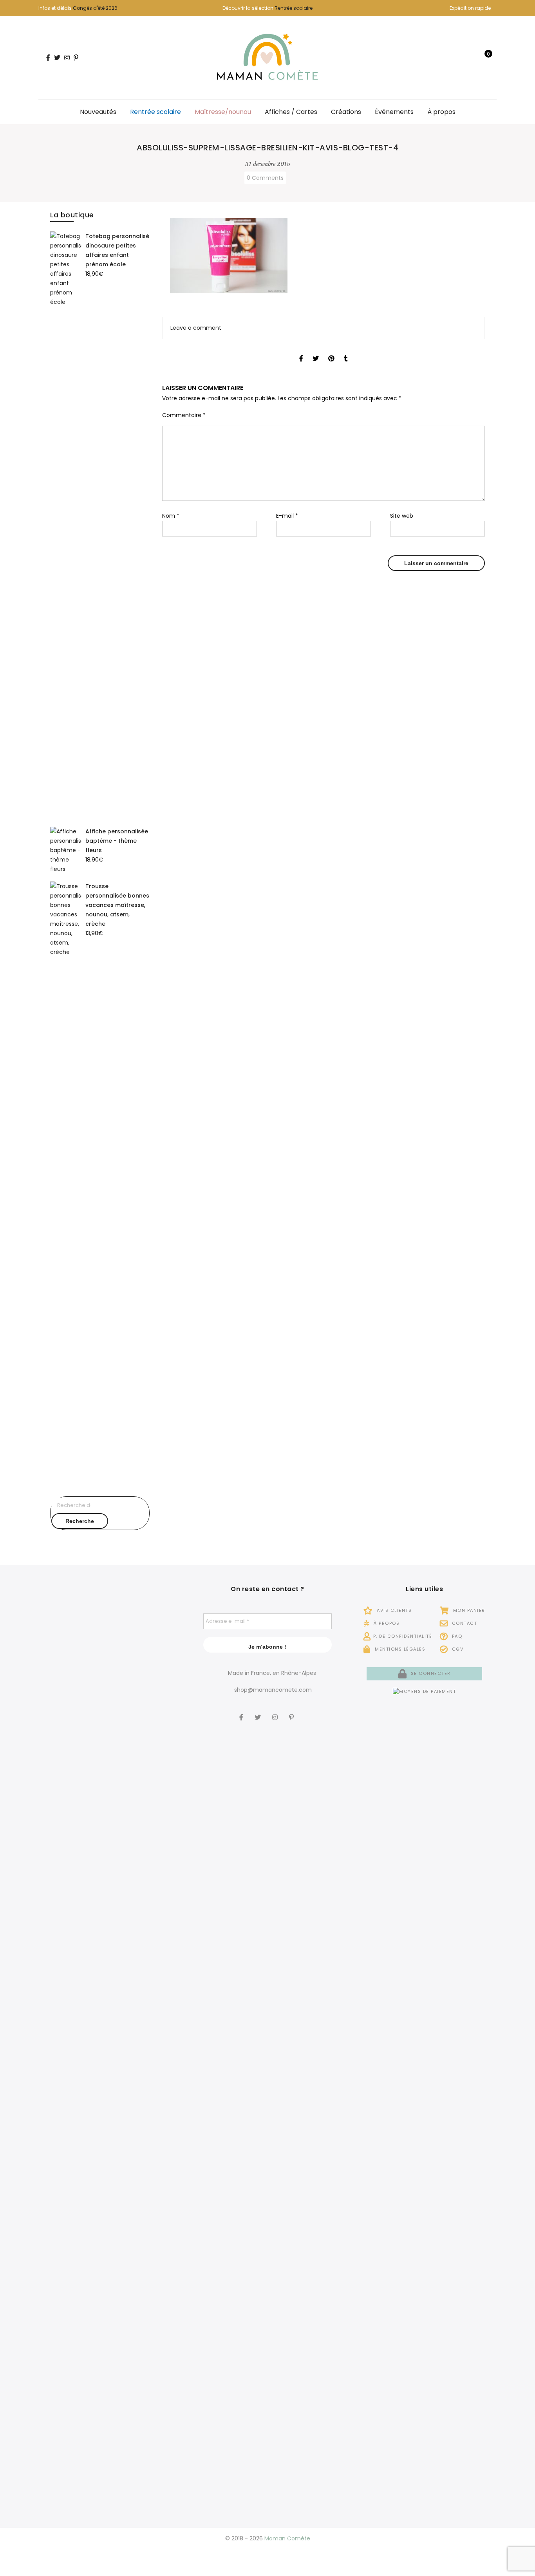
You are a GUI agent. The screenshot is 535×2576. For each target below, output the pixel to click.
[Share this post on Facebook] (301, 351)
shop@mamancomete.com (273, 1690)
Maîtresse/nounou (223, 112)
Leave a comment (196, 328)
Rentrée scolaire (294, 8)
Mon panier (468, 1610)
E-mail (287, 516)
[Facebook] (242, 1712)
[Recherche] (460, 58)
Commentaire (184, 415)
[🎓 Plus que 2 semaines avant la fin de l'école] (61, 2196)
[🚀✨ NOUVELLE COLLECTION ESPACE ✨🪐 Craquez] (110, 1784)
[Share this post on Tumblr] (346, 351)
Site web (402, 516)
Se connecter (430, 1673)
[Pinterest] (292, 1712)
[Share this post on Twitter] (316, 351)
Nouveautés (98, 112)
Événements (394, 112)
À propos (441, 112)
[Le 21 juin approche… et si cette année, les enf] (110, 2244)
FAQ (456, 1636)
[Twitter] (259, 1712)
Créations (346, 112)
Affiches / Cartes (291, 112)
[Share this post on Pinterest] (331, 351)
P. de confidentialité (403, 1636)
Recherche (80, 1521)
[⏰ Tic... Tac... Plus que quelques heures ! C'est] (160, 1745)
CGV (457, 1649)
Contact (464, 1623)
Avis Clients (393, 1610)
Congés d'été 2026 (95, 8)
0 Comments (265, 178)
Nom (171, 516)
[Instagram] (276, 1712)
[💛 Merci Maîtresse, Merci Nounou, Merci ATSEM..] (160, 2138)
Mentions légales (399, 1649)
